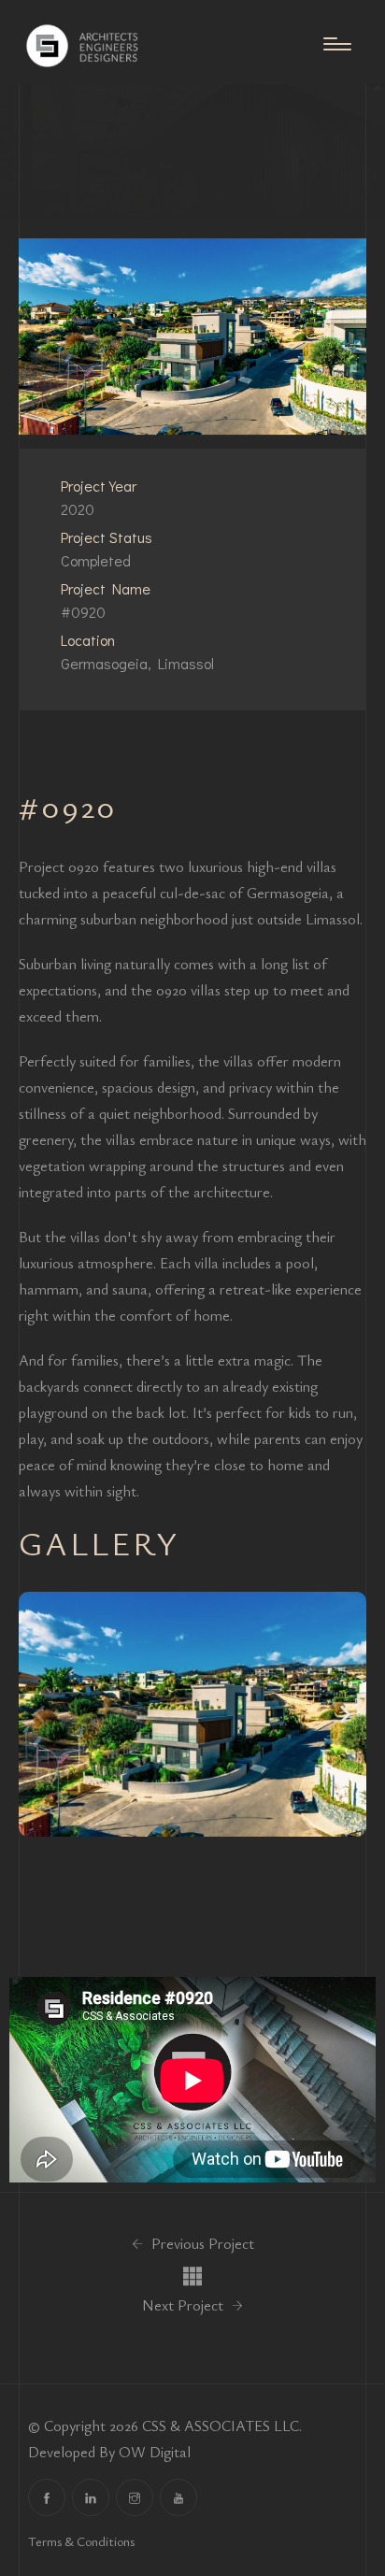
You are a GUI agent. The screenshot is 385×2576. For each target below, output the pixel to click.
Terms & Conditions (81, 2541)
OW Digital (155, 2452)
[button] (40, 1714)
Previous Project (201, 2243)
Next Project (185, 2305)
